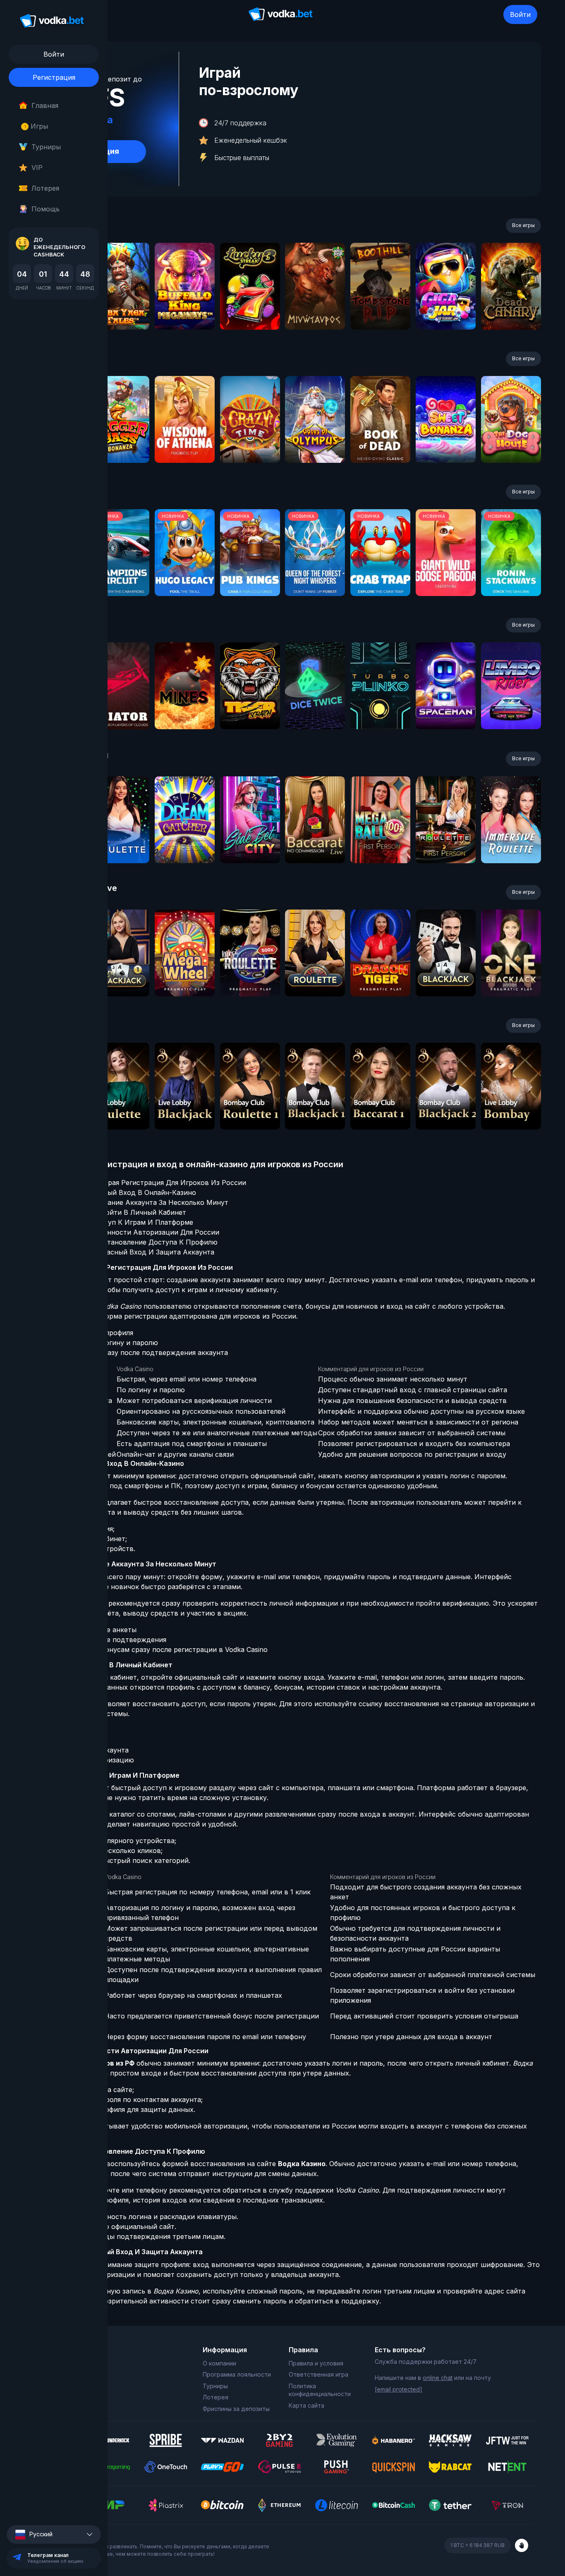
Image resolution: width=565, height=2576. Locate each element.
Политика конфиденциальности (320, 2390)
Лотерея (45, 188)
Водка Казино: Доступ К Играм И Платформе (117, 1222)
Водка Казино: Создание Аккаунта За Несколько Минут (134, 1202)
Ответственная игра (318, 2374)
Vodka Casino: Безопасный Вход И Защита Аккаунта (127, 1252)
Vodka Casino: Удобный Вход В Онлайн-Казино (118, 1192)
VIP (37, 168)
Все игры (523, 225)
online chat (438, 2378)
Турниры (46, 147)
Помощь (45, 209)
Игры (36, 126)
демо (119, 308)
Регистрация (54, 77)
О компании (219, 2363)
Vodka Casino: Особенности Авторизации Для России (130, 1232)
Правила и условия (316, 2363)
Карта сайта (306, 2405)
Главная (45, 105)
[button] (54, 2534)
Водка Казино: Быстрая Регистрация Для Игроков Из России (143, 1183)
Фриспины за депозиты (236, 2409)
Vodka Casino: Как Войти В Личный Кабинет (113, 1212)
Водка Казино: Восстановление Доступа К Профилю (129, 1242)
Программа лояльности (237, 2374)
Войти (520, 14)
